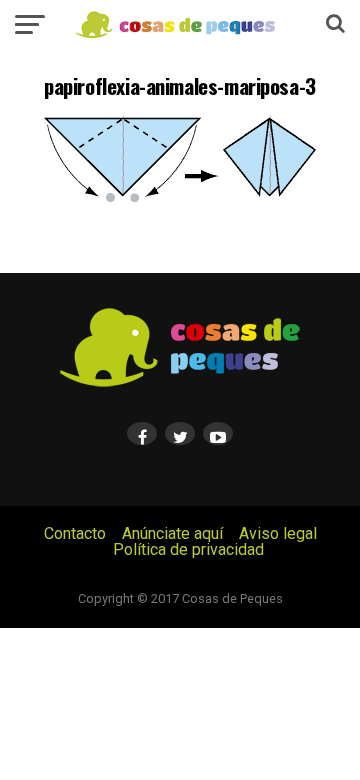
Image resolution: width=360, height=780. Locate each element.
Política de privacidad (188, 549)
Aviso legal (278, 533)
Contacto (75, 533)
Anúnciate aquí (172, 533)
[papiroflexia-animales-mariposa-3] (180, 199)
